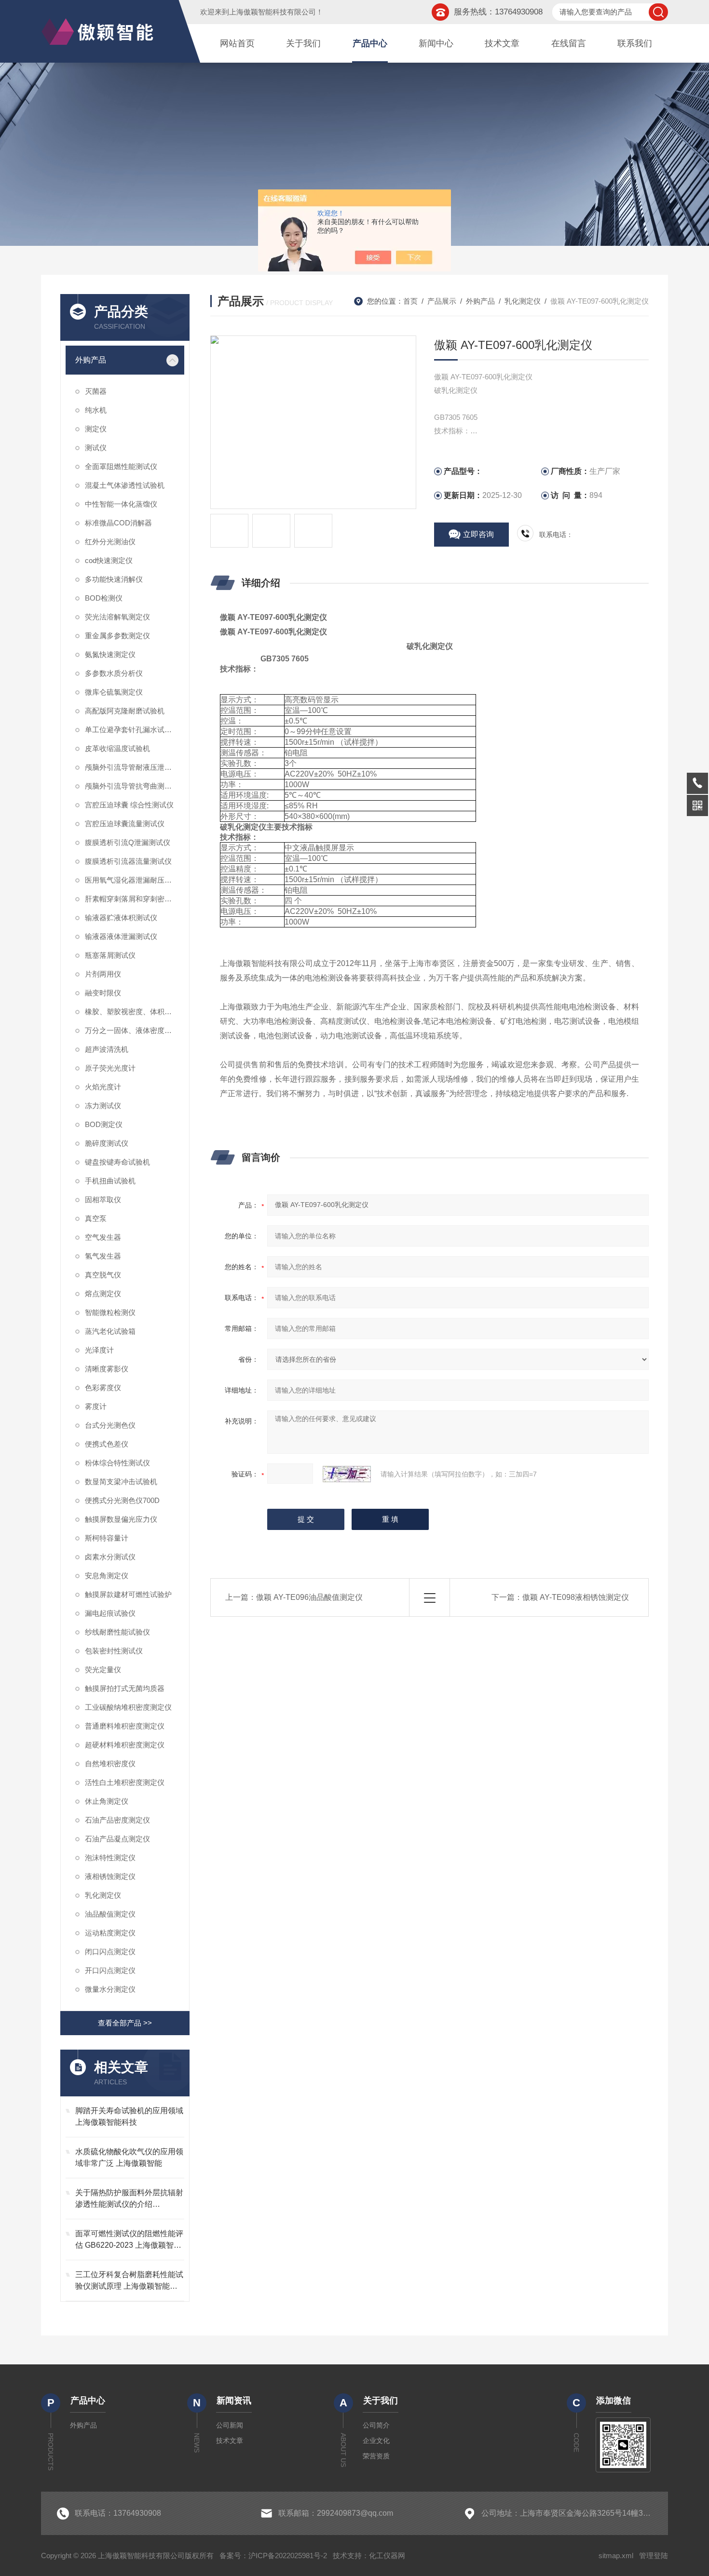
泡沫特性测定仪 (110, 1858)
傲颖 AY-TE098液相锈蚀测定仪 (576, 1597)
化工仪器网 (387, 2556)
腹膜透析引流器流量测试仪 (128, 861)
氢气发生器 (103, 1256)
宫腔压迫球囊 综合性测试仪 (129, 805)
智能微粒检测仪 (110, 1312)
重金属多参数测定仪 (117, 636)
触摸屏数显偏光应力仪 (121, 1519)
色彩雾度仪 (103, 1388)
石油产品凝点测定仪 (117, 1839)
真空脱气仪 (103, 1275)
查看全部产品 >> (125, 2023)
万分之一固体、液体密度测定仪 (135, 1030)
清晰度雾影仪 (107, 1369)
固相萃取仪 (103, 1200)
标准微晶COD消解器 (118, 523)
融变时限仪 (103, 993)
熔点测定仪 (103, 1294)
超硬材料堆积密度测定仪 (125, 1745)
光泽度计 (99, 1350)
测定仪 (96, 429)
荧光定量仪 (103, 1670)
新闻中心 (436, 43)
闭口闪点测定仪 (110, 1952)
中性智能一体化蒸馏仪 (121, 504)
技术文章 (502, 43)
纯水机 (96, 410)
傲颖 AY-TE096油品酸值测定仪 (309, 1597)
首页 (410, 301)
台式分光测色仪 (110, 1425)
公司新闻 (230, 2425)
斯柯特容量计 (107, 1538)
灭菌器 (96, 391)
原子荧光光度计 (110, 1068)
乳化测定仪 (103, 1895)
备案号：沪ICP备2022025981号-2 (273, 2556)
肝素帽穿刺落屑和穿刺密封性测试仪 (135, 899)
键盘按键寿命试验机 (117, 1162)
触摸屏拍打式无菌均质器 (125, 1688)
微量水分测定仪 (110, 1989)
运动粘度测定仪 (110, 1933)
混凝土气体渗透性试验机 (125, 485)
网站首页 (237, 43)
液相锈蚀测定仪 (110, 1876)
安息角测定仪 (107, 1576)
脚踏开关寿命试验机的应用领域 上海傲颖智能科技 (129, 2116)
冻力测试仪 (103, 1106)
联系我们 (635, 43)
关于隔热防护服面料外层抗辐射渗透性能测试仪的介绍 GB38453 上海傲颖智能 (129, 2199)
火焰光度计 (103, 1087)
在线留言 (569, 43)
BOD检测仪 (104, 598)
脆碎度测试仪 (107, 1143)
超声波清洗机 (107, 1049)
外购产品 (91, 360)
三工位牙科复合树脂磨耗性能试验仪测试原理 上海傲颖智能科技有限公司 (129, 2281)
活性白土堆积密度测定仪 (125, 1782)
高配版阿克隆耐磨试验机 (125, 711)
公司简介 (376, 2425)
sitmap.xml (616, 2556)
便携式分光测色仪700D (122, 1500)
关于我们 (303, 43)
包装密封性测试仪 (114, 1651)
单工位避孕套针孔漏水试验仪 (132, 730)
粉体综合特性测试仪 (117, 1463)
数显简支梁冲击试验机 (121, 1482)
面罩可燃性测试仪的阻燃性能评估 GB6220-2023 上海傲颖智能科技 (129, 2240)
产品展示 (442, 301)
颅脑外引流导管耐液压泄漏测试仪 (135, 767)
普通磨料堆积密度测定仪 (125, 1726)
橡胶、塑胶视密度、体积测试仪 (135, 1012)
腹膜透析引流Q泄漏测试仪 (128, 842)
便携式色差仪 (107, 1444)
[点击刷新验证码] (347, 1474)
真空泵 (96, 1218)
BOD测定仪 (104, 1124)
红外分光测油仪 (110, 542)
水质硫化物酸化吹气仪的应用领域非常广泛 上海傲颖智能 (129, 2157)
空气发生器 (103, 1237)
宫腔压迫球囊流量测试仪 (125, 824)
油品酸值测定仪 (110, 1914)
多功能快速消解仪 (114, 579)
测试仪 (96, 448)
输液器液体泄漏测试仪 (121, 936)
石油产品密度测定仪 (117, 1820)
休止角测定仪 (107, 1801)
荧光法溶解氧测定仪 (117, 617)
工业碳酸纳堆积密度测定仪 (128, 1707)
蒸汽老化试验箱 (110, 1331)
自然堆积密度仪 (110, 1764)
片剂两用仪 (103, 974)
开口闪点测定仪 (110, 1970)
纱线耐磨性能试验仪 (117, 1632)
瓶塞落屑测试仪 (110, 955)
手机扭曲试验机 (110, 1181)
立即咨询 (478, 534)
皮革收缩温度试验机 (117, 748)
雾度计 (96, 1406)
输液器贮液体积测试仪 (121, 918)
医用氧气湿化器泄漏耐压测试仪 (135, 880)
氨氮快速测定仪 (110, 654)
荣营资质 (376, 2456)
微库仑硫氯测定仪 (114, 692)
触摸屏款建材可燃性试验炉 (128, 1594)
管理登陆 (654, 2556)
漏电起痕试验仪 (110, 1613)
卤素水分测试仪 (110, 1557)
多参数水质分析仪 (114, 673)
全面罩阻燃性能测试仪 (121, 466)
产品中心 (370, 43)
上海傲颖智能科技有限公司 (273, 12)
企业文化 (376, 2441)
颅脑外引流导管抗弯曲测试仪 (132, 786)
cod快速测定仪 (109, 560)
